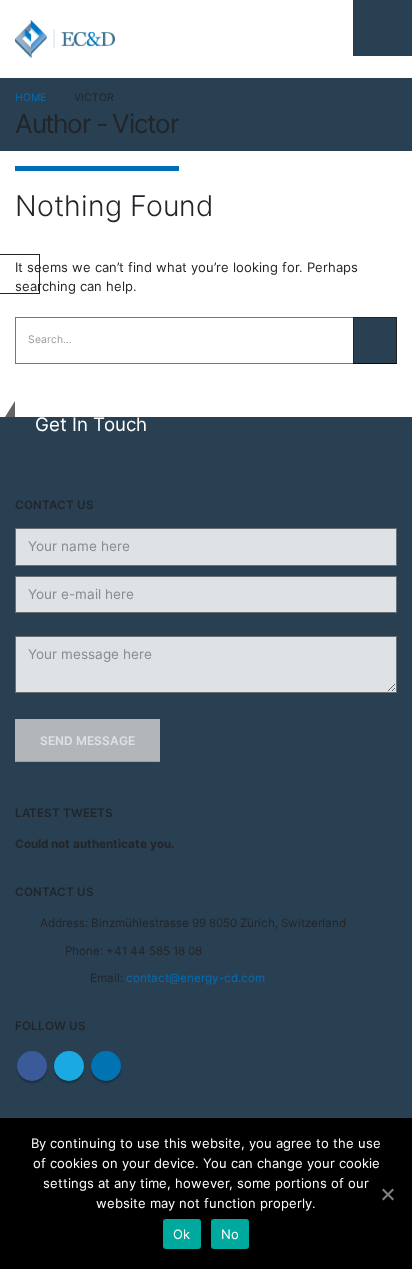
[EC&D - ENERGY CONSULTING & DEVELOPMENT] (65, 39)
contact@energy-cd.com (195, 978)
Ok (182, 1234)
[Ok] (387, 1194)
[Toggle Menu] (382, 28)
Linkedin (106, 1066)
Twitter (69, 1066)
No (230, 1234)
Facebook (32, 1066)
